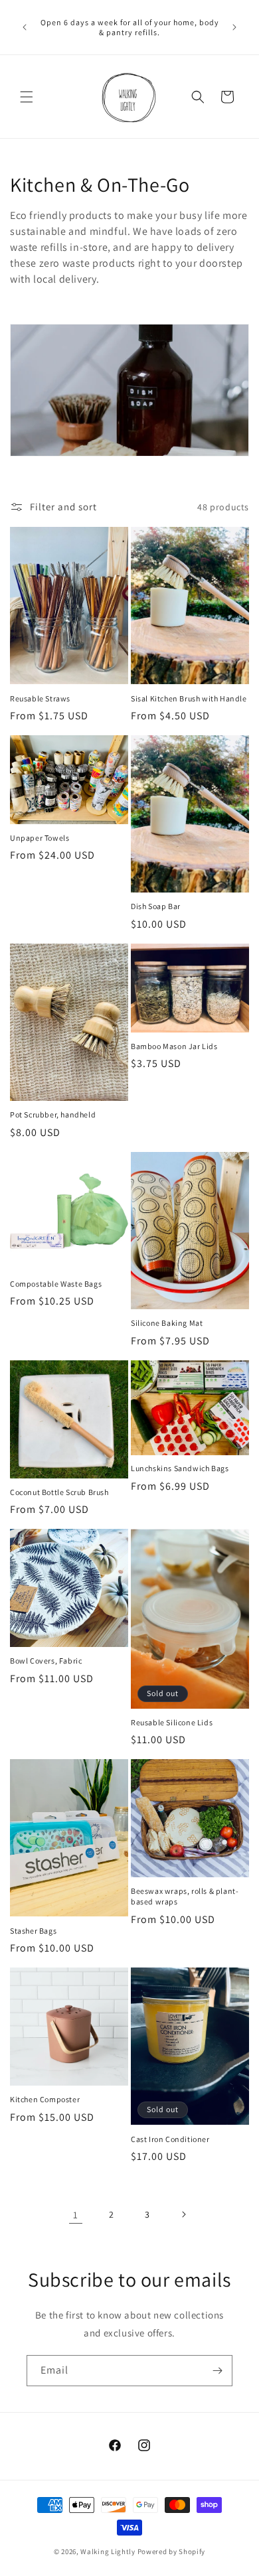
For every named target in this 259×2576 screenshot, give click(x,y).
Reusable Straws (40, 698)
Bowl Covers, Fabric (46, 1661)
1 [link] (76, 2215)
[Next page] (183, 2214)
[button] (27, 97)
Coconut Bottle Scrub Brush (59, 1492)
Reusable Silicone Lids (172, 1722)
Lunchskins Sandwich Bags (180, 1468)
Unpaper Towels (40, 838)
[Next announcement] (234, 27)
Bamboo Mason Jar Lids (174, 1046)
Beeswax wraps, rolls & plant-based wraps (185, 1896)
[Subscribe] (217, 2371)
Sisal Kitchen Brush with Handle (189, 698)
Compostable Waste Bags (56, 1284)
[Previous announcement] (25, 27)
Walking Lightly (108, 2551)
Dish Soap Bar (156, 906)
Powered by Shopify (172, 2551)
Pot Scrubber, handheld (53, 1114)
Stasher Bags (33, 1931)
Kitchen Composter (45, 2099)
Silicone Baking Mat (167, 1323)
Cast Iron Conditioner (170, 2139)
